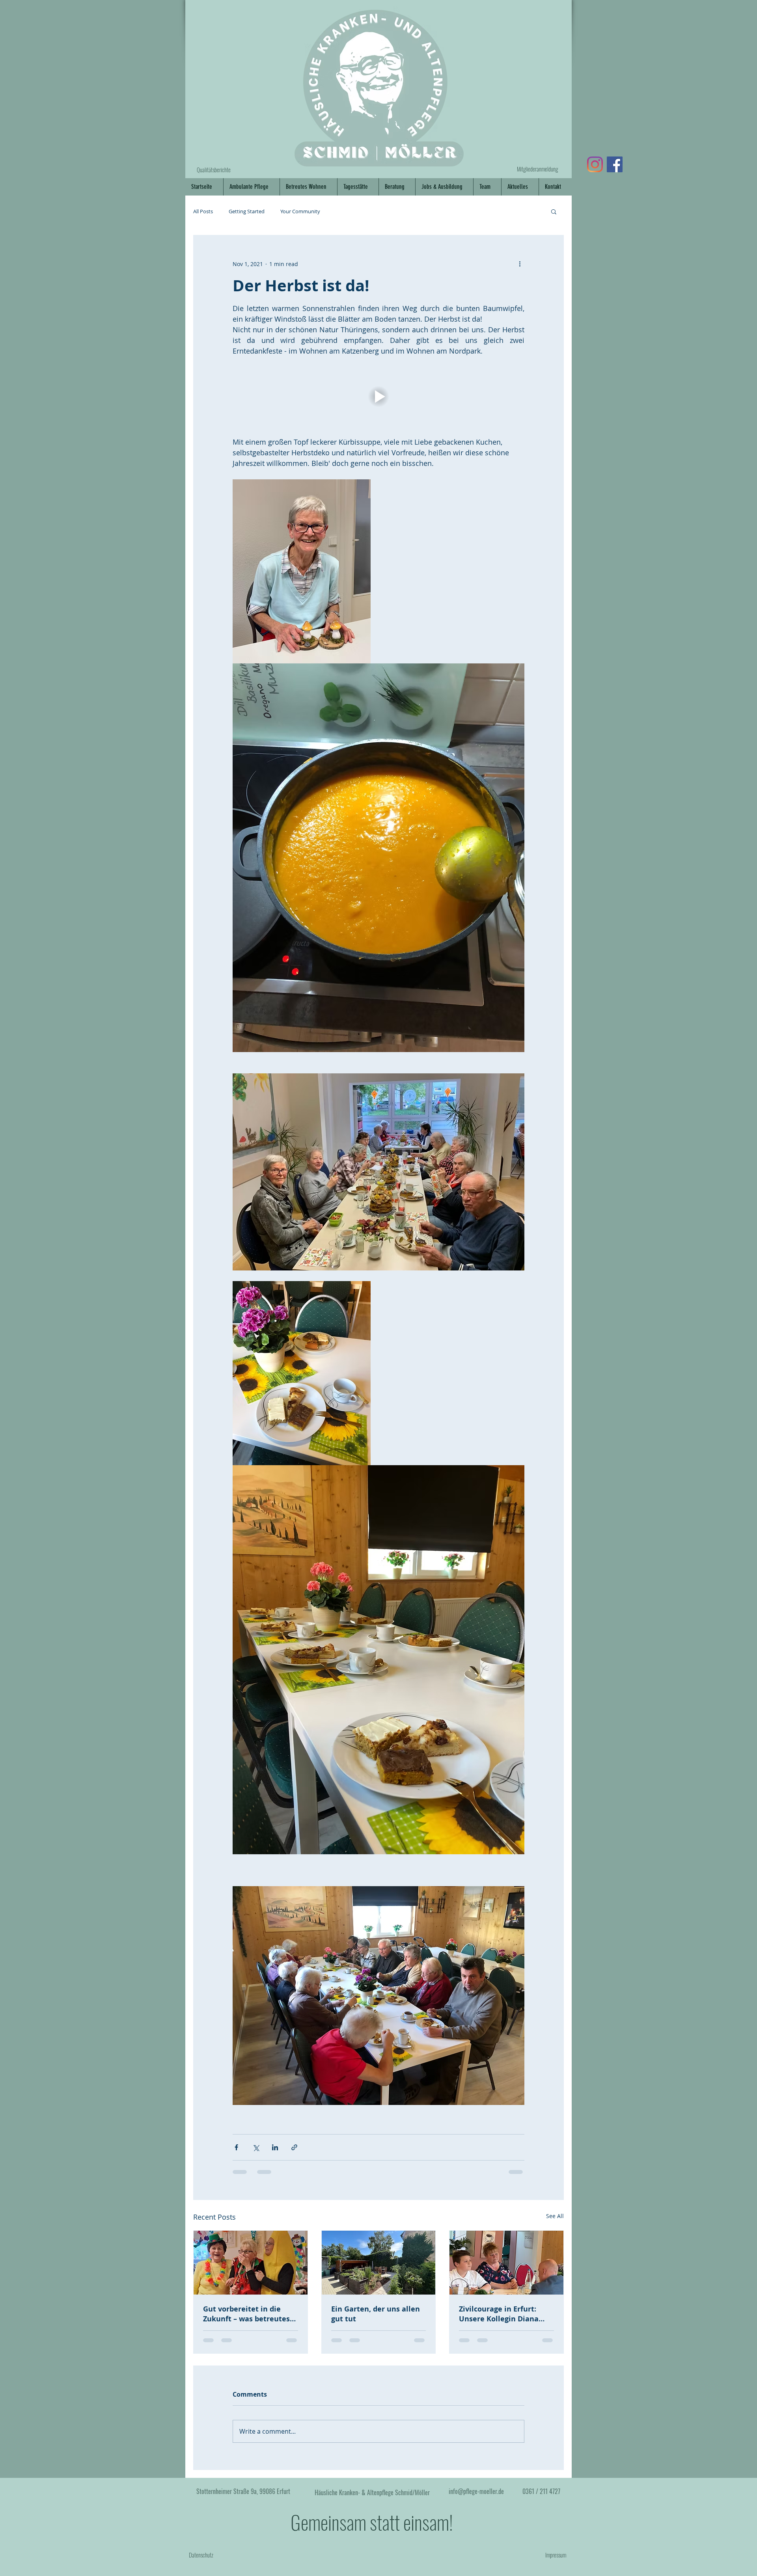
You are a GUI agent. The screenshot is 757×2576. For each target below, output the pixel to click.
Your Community (300, 211)
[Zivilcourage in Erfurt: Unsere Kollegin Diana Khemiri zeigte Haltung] (506, 2263)
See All (555, 2216)
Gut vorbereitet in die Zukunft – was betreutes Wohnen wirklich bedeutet (246, 2314)
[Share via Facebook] (236, 2147)
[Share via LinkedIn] (275, 2147)
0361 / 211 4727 (541, 2498)
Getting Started (247, 211)
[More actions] (520, 264)
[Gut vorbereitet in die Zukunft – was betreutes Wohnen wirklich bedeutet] (251, 2263)
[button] (554, 211)
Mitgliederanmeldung (537, 169)
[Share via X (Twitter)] (256, 2147)
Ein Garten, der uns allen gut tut (376, 2314)
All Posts (203, 211)
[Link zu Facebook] (615, 164)
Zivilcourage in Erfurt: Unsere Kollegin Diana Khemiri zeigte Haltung (501, 2314)
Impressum (556, 2561)
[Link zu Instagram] (595, 164)
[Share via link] (294, 2147)
